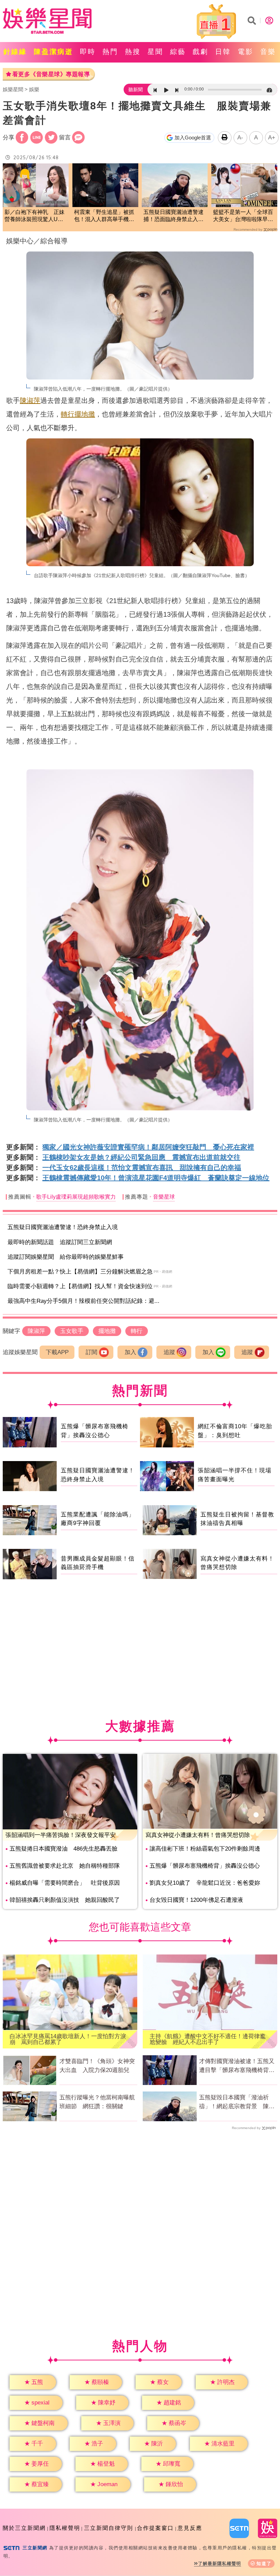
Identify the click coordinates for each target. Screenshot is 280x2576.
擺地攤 (85, 414)
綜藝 (178, 52)
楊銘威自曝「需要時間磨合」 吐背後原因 (65, 1883)
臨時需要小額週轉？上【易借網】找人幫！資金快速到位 (80, 1286)
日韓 (223, 52)
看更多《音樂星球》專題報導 (51, 74)
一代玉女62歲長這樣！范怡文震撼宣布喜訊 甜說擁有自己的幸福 (142, 1168)
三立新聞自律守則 (109, 2528)
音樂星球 (164, 1197)
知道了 (264, 2564)
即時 (88, 52)
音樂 (268, 52)
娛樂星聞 (13, 89)
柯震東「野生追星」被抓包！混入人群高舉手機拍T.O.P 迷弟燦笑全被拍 (104, 216)
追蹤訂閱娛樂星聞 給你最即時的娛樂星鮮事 (66, 1257)
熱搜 (133, 52)
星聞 (155, 52)
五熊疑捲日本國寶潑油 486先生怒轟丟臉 (64, 1849)
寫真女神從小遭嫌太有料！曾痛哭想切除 (198, 1835)
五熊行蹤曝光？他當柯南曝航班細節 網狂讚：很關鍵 (97, 2102)
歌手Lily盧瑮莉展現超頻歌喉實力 (76, 1197)
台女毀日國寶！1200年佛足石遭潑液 (196, 1900)
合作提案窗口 (155, 2528)
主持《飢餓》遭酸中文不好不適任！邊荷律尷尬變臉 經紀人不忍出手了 (208, 2039)
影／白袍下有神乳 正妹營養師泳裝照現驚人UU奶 (34, 216)
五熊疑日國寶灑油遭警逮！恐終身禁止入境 (63, 1227)
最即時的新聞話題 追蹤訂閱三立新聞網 (60, 1242)
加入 (130, 1352)
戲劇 (200, 52)
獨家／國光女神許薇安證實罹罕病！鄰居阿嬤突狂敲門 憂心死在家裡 (148, 1147)
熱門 (110, 52)
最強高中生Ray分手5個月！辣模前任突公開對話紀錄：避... (83, 1301)
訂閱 (92, 1352)
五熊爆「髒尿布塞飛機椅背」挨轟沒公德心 (205, 1866)
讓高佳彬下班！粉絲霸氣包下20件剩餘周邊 (205, 1849)
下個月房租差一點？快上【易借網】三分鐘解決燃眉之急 (80, 1272)
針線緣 (15, 52)
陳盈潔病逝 (53, 52)
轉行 (68, 414)
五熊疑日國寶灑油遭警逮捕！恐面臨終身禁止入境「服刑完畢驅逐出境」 (173, 216)
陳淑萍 (30, 400)
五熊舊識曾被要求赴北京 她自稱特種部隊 (65, 1866)
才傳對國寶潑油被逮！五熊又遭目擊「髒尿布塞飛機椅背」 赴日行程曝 (238, 2066)
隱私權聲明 (65, 2528)
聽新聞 (136, 90)
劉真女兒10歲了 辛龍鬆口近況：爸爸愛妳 (205, 1883)
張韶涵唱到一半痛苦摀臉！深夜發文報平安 (61, 1835)
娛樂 (34, 89)
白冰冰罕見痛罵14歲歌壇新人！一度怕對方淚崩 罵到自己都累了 (68, 2039)
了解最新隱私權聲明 (220, 2564)
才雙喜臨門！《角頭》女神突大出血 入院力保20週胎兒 (97, 2066)
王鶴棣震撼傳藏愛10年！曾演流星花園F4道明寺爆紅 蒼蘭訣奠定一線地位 (156, 1178)
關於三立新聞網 (24, 2528)
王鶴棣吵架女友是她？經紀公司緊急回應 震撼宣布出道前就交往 (141, 1157)
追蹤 (169, 1352)
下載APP (57, 1352)
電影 (246, 52)
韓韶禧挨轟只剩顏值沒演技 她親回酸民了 (65, 1900)
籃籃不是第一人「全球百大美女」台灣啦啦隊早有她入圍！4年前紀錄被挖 (243, 216)
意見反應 (190, 2528)
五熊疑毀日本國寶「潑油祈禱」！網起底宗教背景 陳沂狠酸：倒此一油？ (237, 2102)
